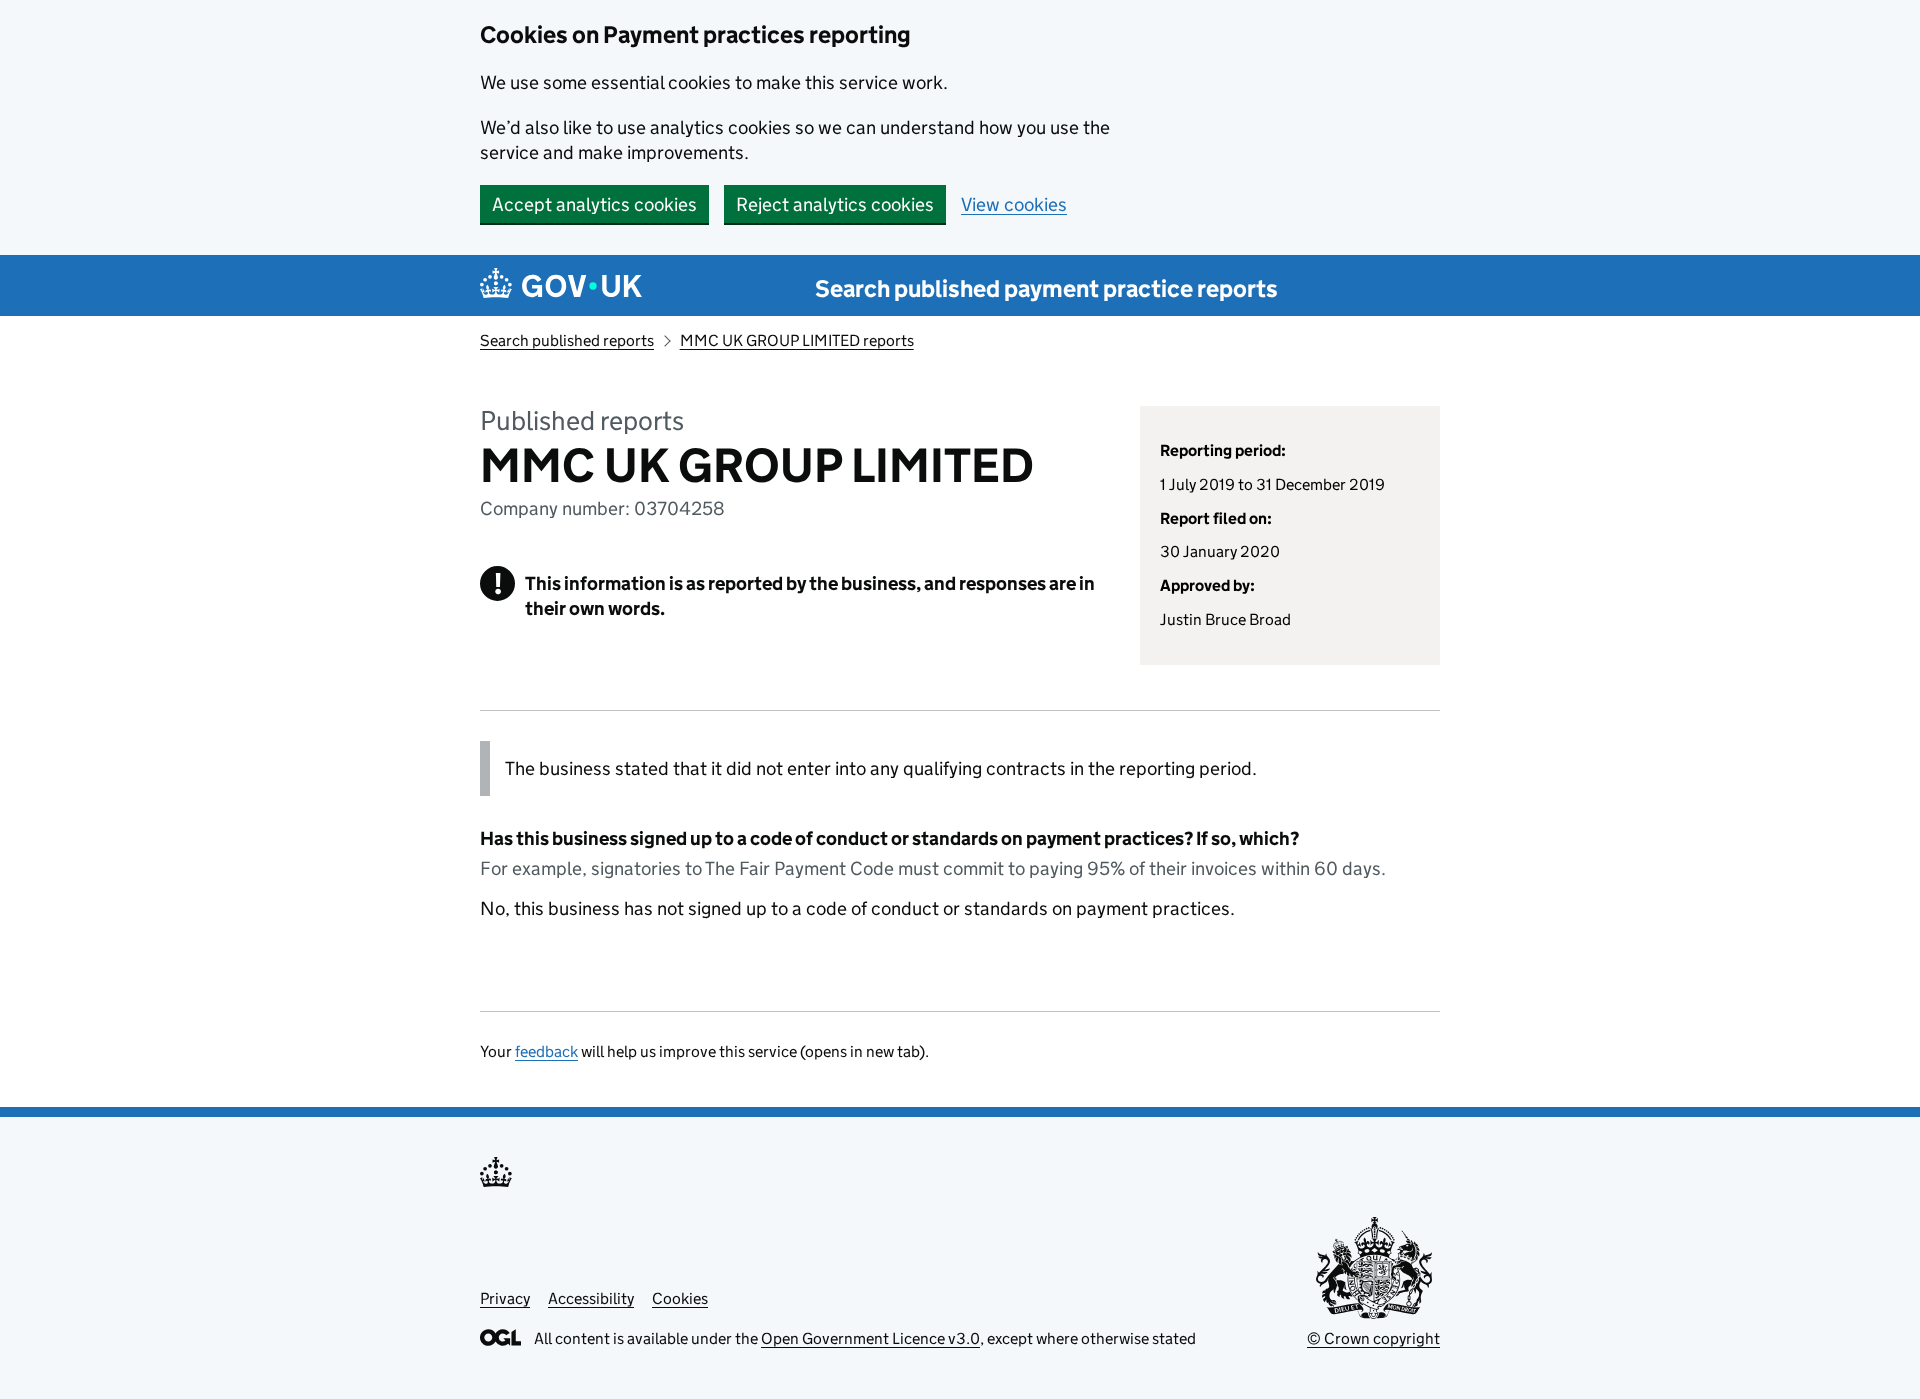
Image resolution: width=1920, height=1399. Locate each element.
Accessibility (591, 1298)
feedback (546, 1051)
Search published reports (567, 340)
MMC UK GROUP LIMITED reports (797, 340)
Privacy (505, 1298)
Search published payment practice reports (1046, 288)
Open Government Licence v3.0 (870, 1338)
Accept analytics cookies (594, 204)
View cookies (1014, 204)
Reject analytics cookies (835, 204)
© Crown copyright (1373, 1338)
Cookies (680, 1298)
